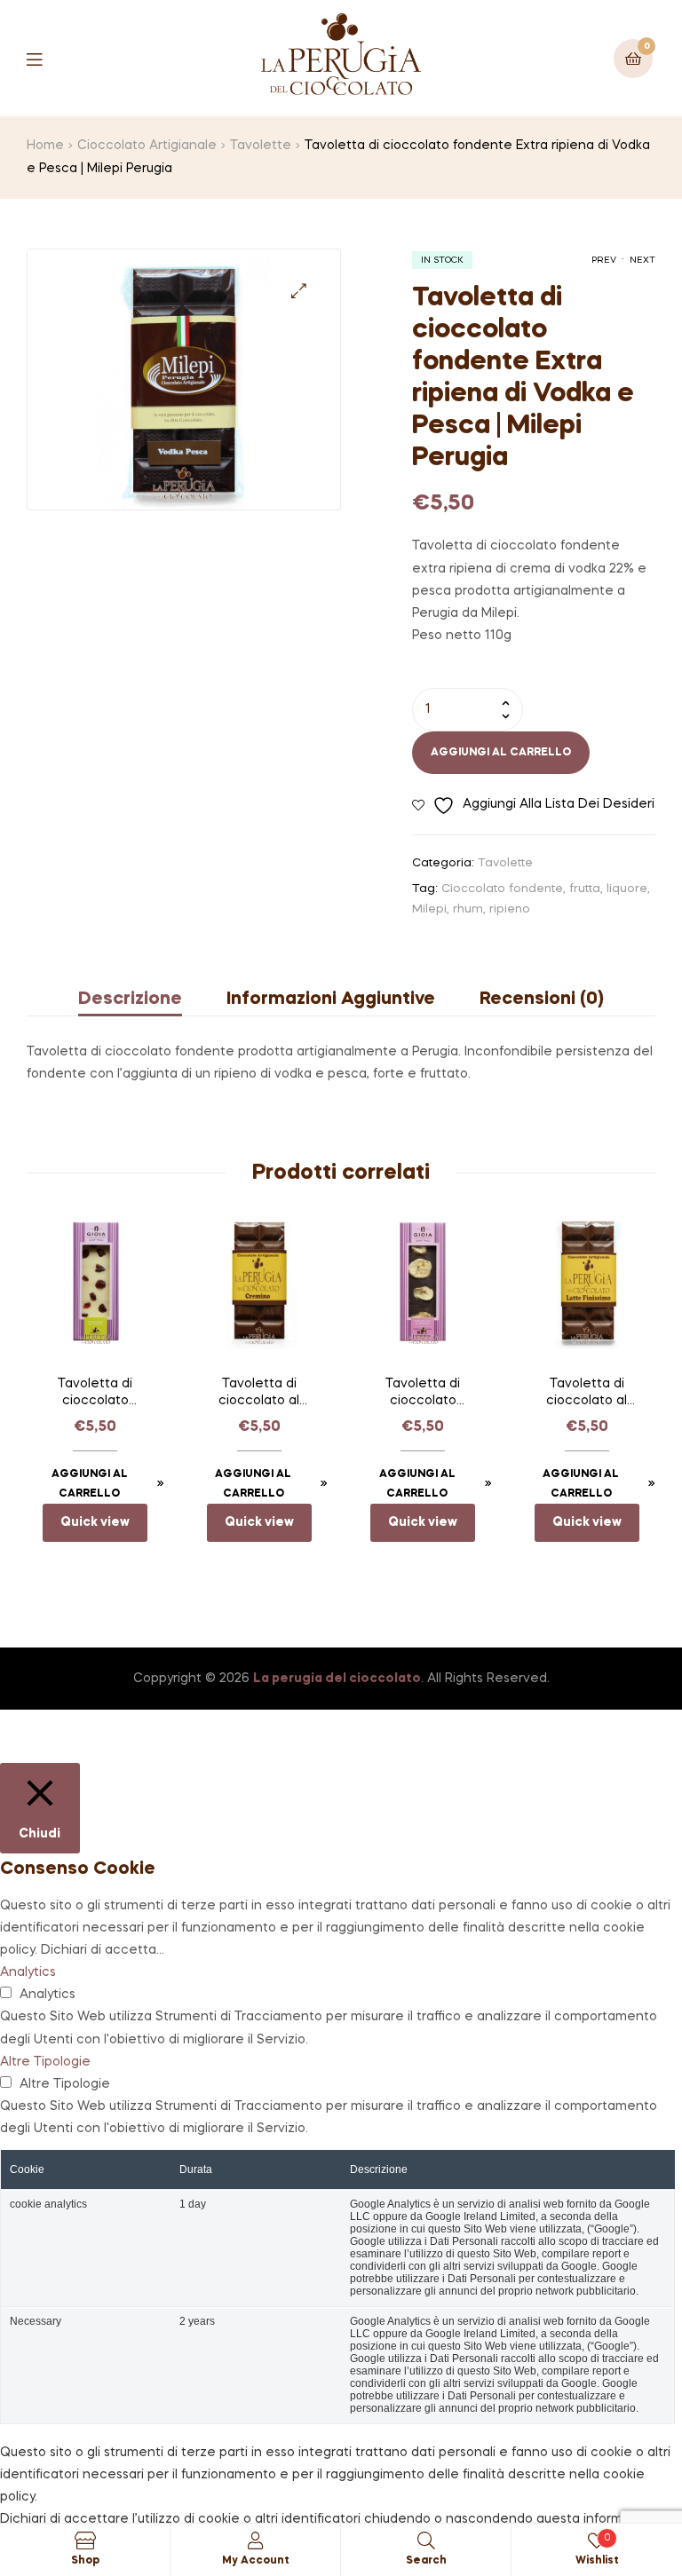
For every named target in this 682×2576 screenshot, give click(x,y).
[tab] (141, 1000)
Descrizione (130, 1000)
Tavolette (261, 146)
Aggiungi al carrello (501, 753)
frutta (585, 889)
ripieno (510, 909)
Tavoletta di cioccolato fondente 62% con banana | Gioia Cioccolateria (423, 1395)
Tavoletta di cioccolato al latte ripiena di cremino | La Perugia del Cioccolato (259, 1395)
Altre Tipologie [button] (45, 2062)
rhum (468, 909)
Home (45, 146)
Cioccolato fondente (502, 889)
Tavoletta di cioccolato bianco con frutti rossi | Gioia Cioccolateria (95, 1395)
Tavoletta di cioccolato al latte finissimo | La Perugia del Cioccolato (587, 1395)
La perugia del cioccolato (337, 1679)
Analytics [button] (28, 1972)
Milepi (429, 909)
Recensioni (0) (542, 1000)
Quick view (95, 1522)
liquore (627, 889)
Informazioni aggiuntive (331, 1000)
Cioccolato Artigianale (147, 146)
